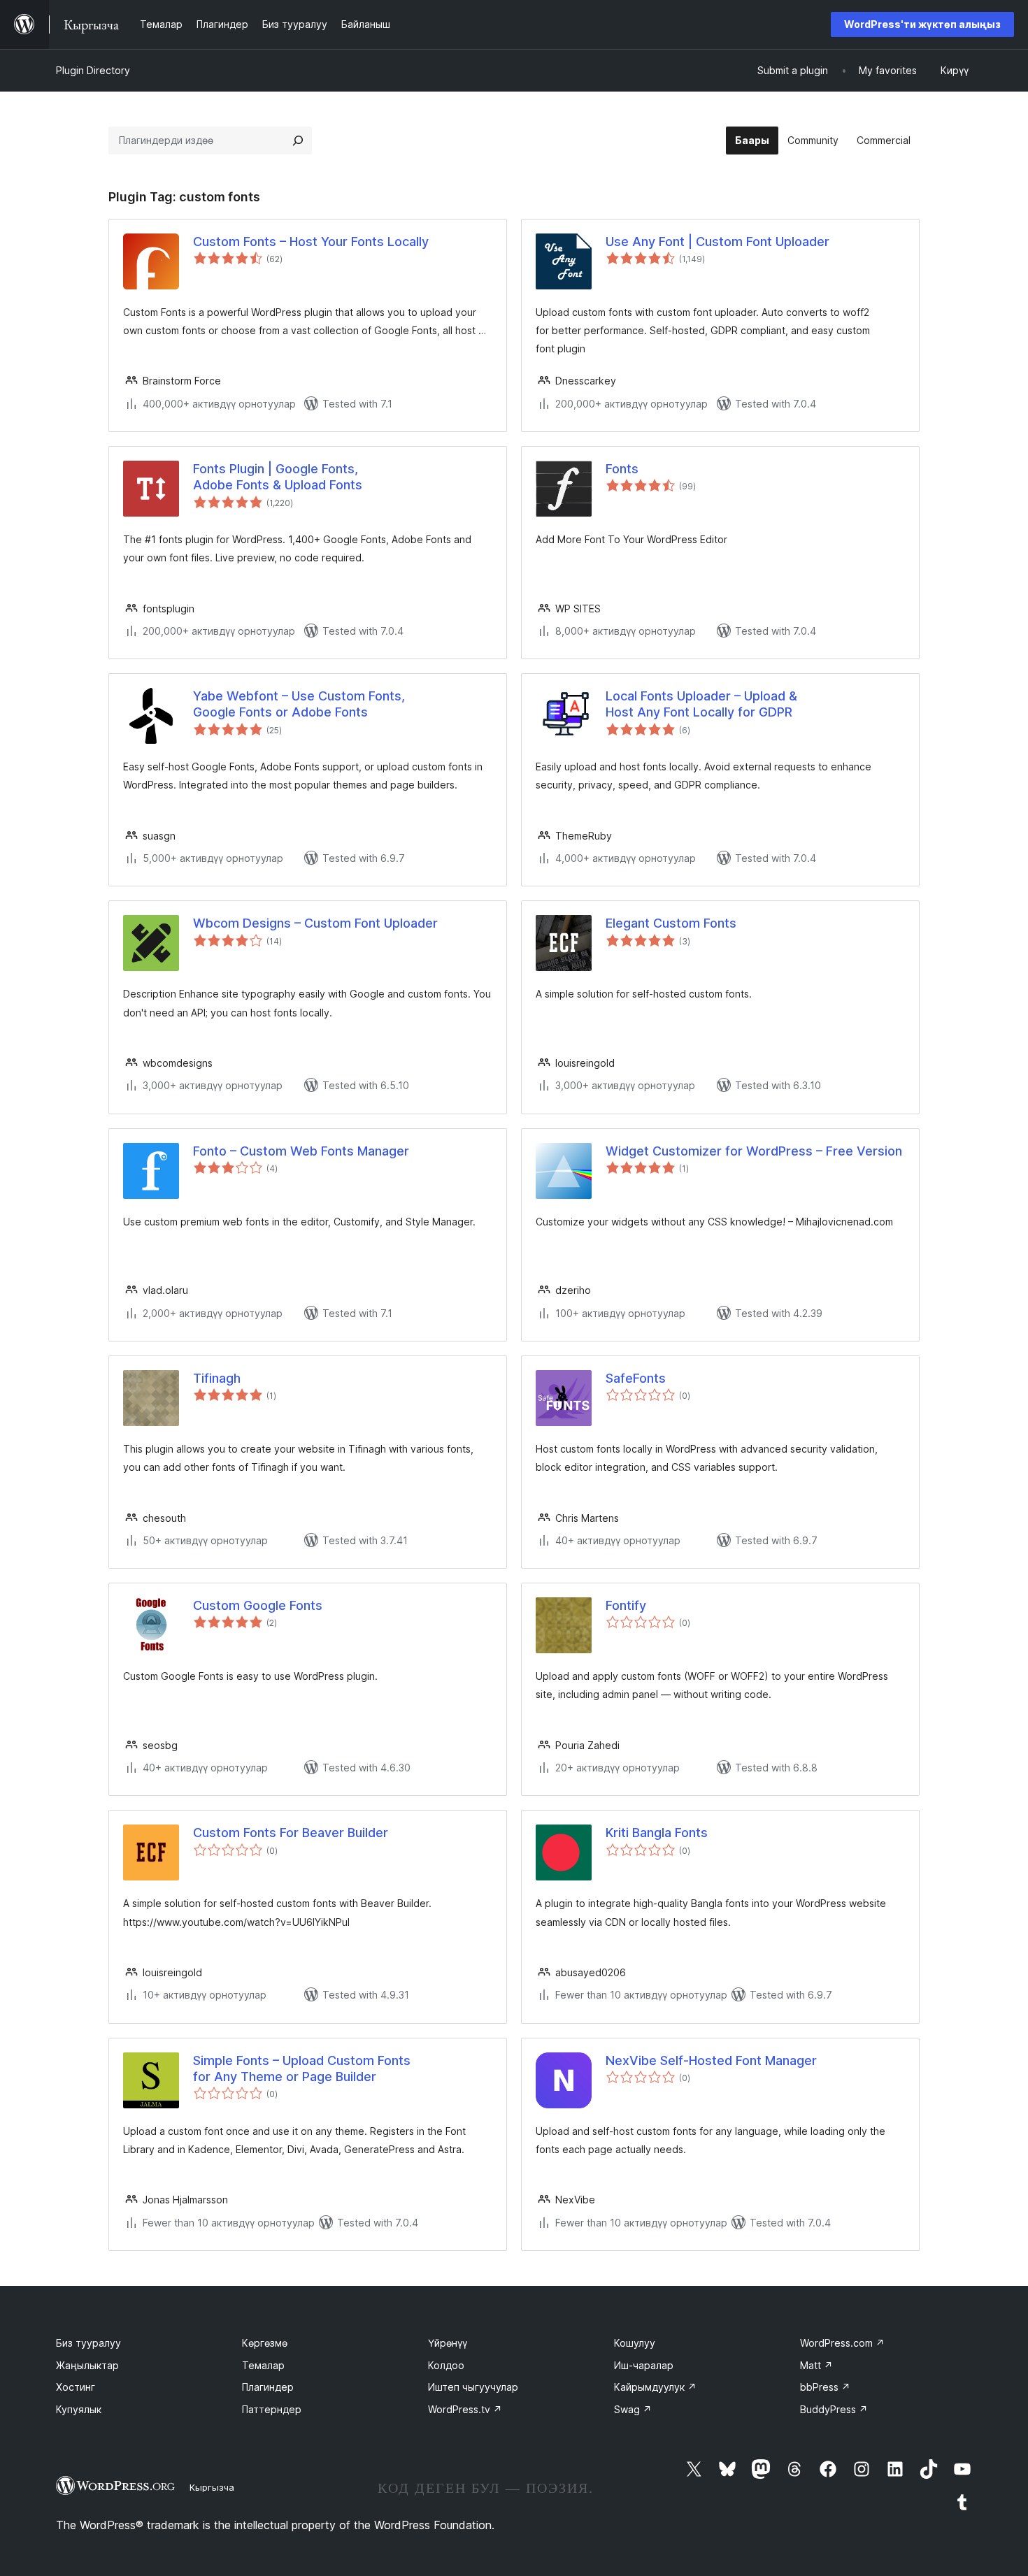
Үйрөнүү (448, 2343)
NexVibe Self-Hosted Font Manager (711, 2060)
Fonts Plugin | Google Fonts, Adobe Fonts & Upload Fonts (278, 477)
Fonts (622, 469)
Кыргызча (212, 2487)
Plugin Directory (93, 70)
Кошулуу (635, 2343)
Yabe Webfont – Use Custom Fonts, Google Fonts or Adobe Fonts (299, 704)
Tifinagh (217, 1378)
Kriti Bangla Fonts (657, 1833)
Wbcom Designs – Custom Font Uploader (315, 923)
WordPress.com (842, 2343)
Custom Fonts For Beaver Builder (291, 1833)
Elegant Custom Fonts (671, 923)
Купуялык (79, 2409)
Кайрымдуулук (655, 2387)
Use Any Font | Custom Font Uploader (718, 242)
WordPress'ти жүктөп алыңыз (922, 24)
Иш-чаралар (644, 2365)
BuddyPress (834, 2409)
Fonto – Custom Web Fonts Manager (301, 1151)
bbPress (825, 2387)
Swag (633, 2409)
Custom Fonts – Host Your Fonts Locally (311, 242)
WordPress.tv (465, 2409)
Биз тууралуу (88, 2343)
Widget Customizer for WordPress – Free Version (754, 1151)
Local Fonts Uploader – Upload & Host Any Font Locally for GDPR (701, 704)
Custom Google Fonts (258, 1605)
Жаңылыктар (87, 2365)
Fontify (626, 1605)
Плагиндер (268, 2387)
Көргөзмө (265, 2343)
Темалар (263, 2365)
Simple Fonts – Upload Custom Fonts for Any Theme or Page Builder (302, 2068)
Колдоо (446, 2365)
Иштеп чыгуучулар (473, 2387)
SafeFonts (636, 1378)
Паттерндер (272, 2409)
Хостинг (76, 2387)
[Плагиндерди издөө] (298, 141)
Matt (816, 2365)
